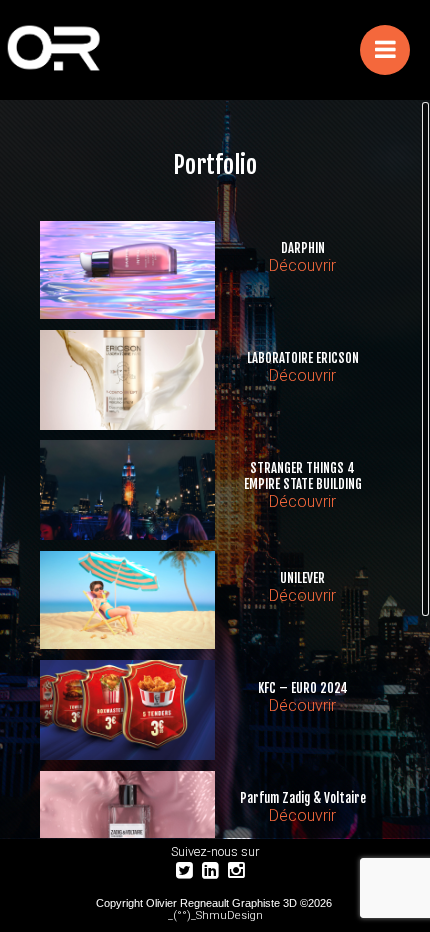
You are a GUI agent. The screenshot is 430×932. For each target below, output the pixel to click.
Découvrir (302, 265)
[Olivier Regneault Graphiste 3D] (118, 50)
